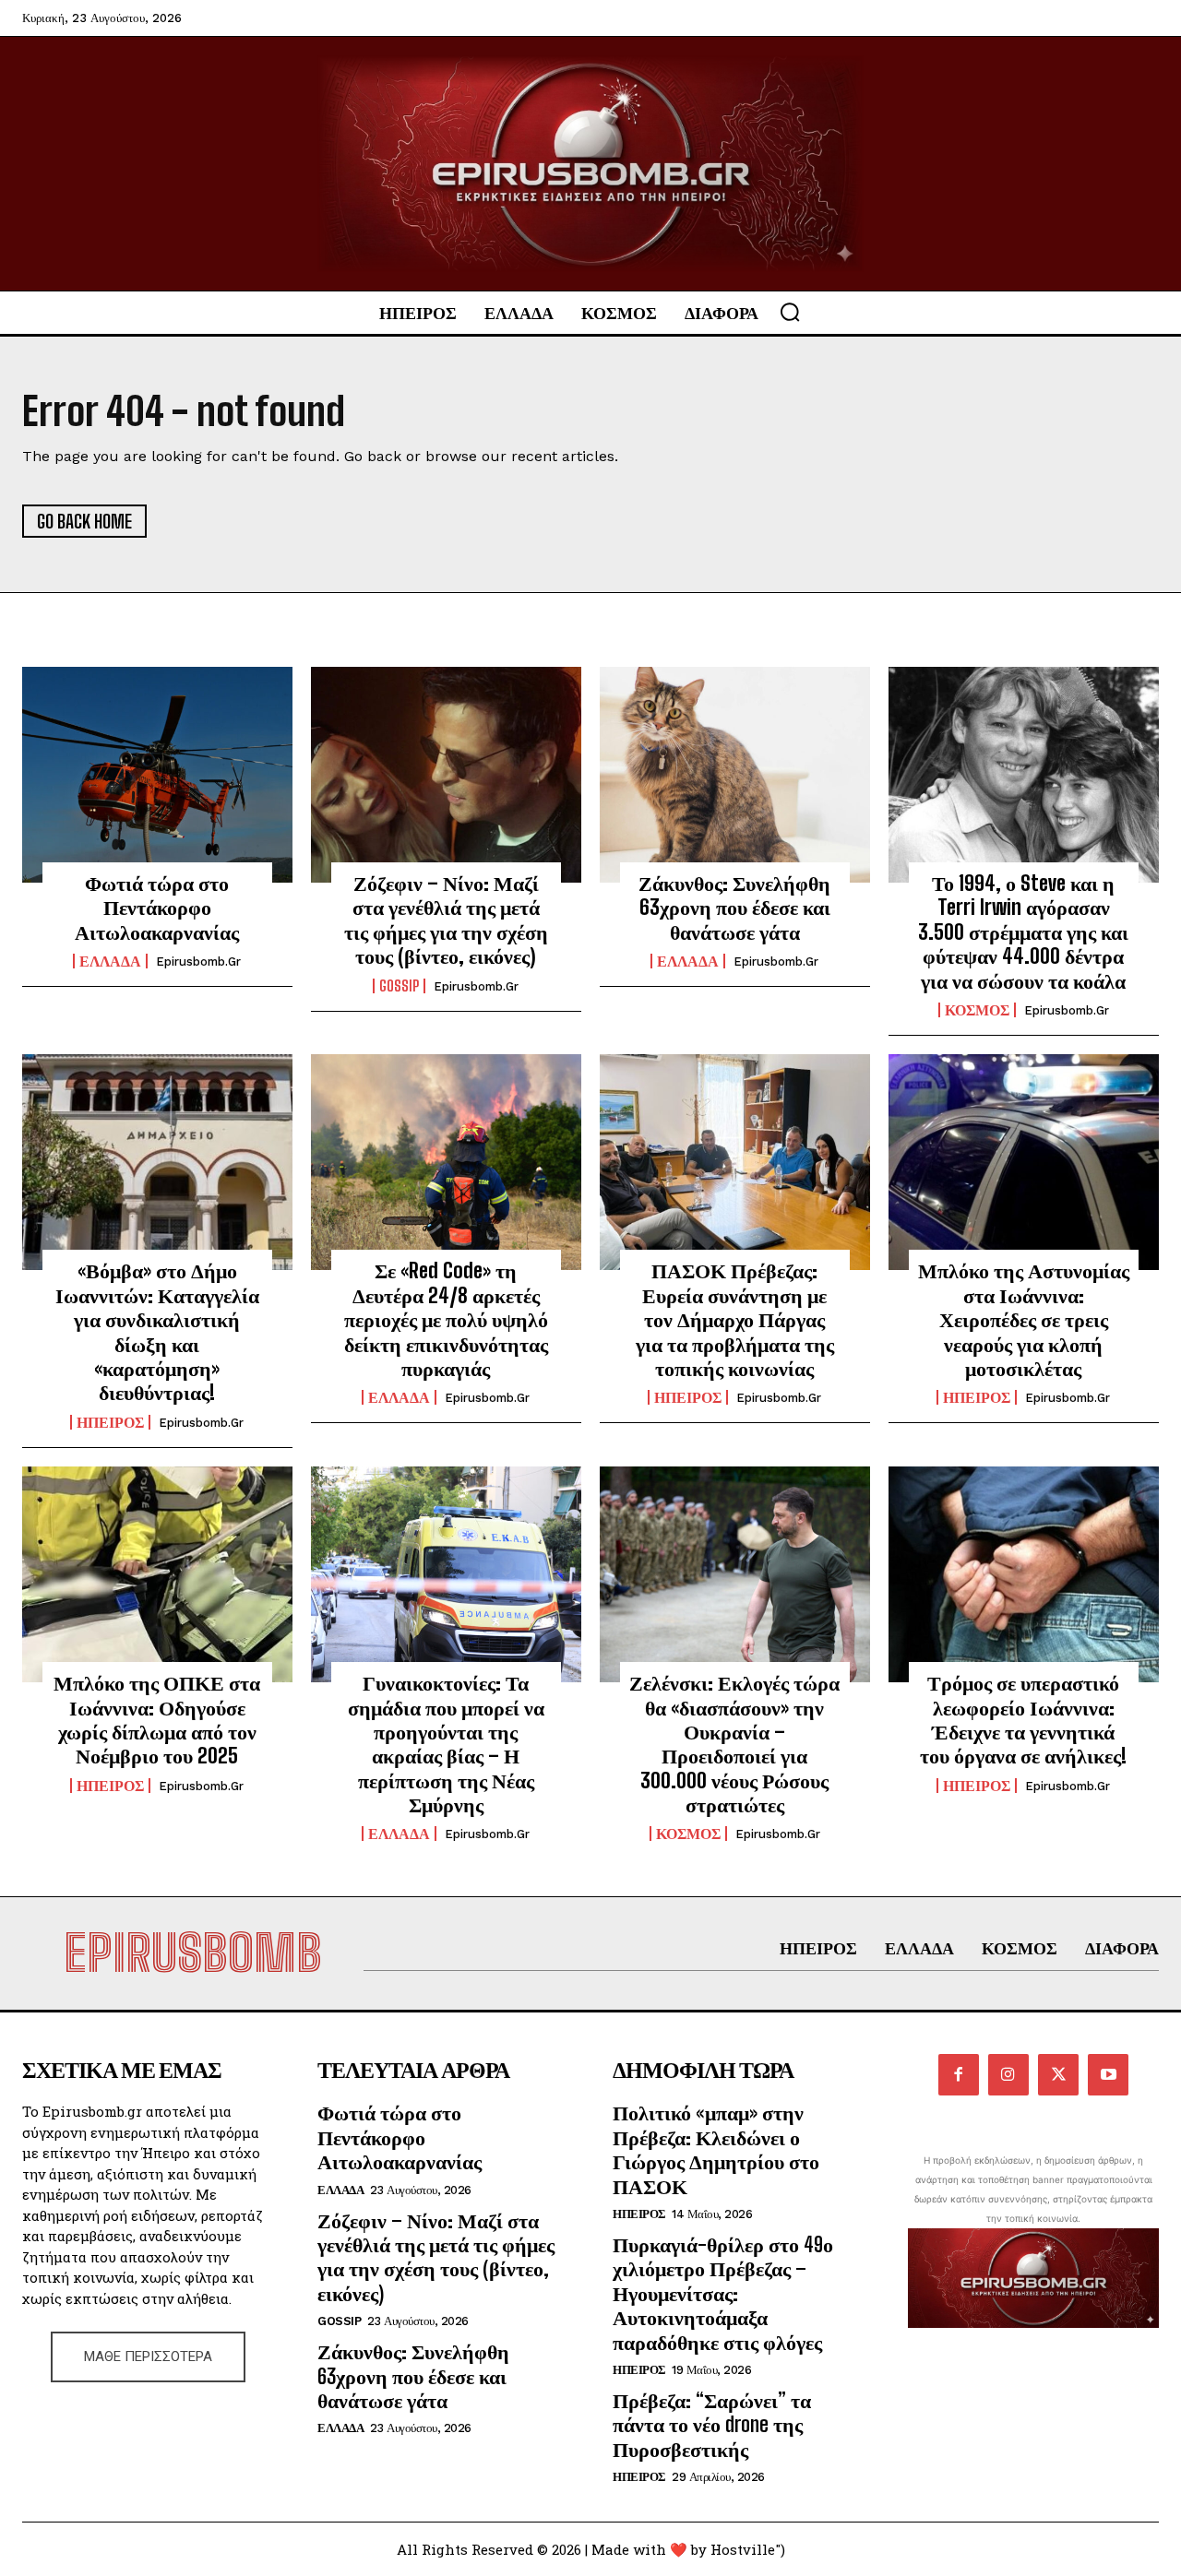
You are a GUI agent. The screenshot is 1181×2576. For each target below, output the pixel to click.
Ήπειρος (110, 1422)
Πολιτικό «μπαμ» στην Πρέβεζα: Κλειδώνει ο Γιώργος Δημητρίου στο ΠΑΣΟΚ (716, 2149)
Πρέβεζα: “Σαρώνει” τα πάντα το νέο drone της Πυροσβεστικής (712, 2425)
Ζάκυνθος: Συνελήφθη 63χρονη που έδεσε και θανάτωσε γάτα (734, 908)
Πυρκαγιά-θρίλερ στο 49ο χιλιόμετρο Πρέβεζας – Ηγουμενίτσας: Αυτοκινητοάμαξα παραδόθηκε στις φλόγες (723, 2293)
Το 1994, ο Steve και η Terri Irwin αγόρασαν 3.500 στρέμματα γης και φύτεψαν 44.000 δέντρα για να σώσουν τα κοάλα (1023, 932)
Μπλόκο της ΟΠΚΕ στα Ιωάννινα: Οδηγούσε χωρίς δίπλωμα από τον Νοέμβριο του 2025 (157, 1719)
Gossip (399, 986)
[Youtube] (1108, 2074)
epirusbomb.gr (198, 962)
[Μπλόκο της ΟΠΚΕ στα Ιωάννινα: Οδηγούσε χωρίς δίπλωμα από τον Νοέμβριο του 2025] (157, 1574)
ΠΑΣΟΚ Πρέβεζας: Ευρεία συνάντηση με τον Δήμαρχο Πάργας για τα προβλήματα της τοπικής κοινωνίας (735, 1319)
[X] (1058, 2074)
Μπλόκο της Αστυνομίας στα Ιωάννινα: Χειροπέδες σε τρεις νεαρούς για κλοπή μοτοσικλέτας (1024, 1319)
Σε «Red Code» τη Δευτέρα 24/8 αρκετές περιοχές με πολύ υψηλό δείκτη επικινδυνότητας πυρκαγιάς (446, 1319)
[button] (790, 312)
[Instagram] (1008, 2074)
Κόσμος (977, 1010)
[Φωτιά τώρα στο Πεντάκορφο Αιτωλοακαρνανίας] (157, 775)
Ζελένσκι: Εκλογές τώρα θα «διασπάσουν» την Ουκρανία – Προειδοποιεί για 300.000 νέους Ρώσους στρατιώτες (734, 1744)
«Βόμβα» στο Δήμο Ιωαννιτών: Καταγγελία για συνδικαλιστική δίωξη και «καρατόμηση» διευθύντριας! (157, 1331)
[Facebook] (959, 2074)
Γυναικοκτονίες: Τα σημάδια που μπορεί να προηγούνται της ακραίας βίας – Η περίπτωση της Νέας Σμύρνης (446, 1744)
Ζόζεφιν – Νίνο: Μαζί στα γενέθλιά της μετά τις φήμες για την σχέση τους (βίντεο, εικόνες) (446, 920)
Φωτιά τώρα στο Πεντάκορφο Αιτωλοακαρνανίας (157, 908)
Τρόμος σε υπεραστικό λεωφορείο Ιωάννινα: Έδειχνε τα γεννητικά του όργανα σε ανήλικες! (1023, 1719)
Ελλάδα (110, 961)
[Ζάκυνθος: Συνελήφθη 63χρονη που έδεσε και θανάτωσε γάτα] (735, 775)
